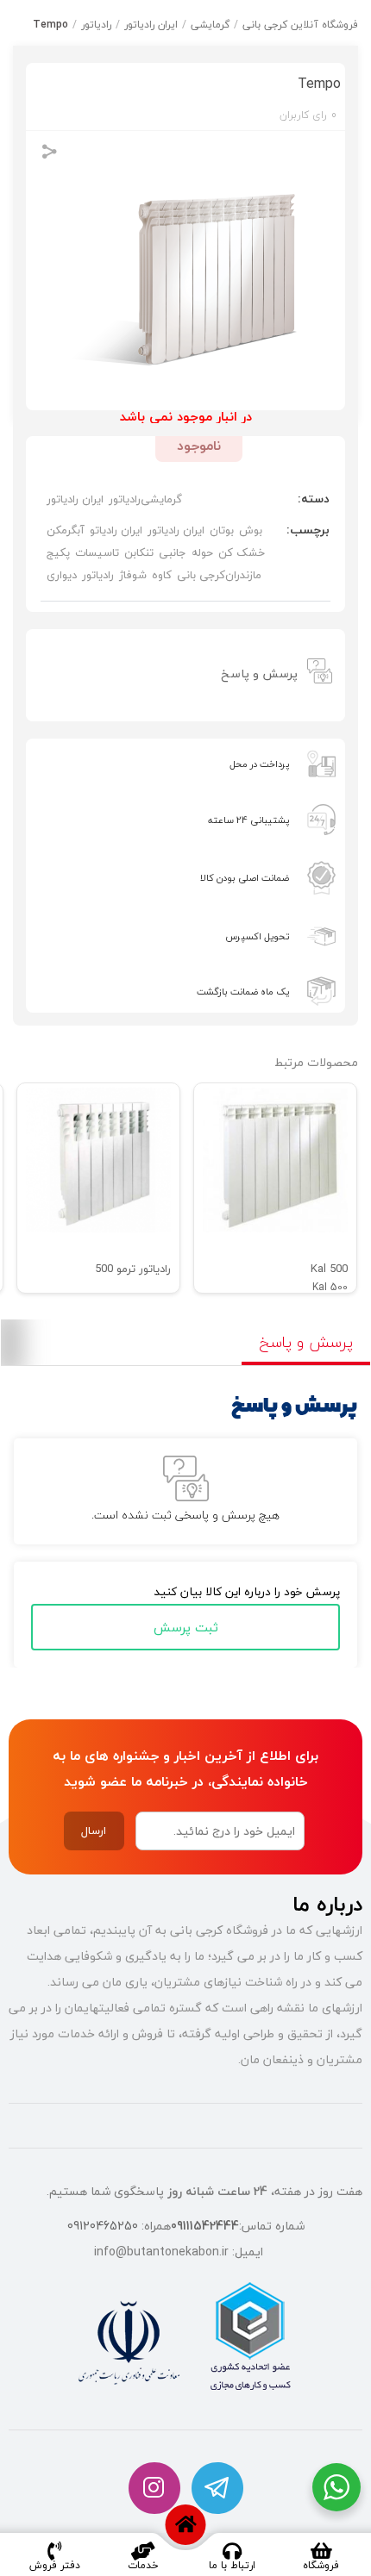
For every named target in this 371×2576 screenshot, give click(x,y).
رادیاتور (96, 25)
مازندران (243, 575)
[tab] (185, 673)
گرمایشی (210, 25)
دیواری (62, 575)
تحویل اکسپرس (257, 936)
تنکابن (139, 552)
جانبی (173, 552)
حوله (202, 552)
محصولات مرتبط (316, 1062)
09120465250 (103, 2226)
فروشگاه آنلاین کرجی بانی (300, 25)
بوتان (222, 530)
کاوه (162, 575)
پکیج (58, 552)
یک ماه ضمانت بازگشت (243, 992)
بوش (251, 530)
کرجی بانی (201, 575)
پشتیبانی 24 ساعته (248, 820)
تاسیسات (97, 552)
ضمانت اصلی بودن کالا (245, 878)
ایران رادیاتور (151, 25)
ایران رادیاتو (116, 530)
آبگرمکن (66, 530)
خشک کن (242, 552)
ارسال (94, 1831)
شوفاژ (133, 575)
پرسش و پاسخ (259, 674)
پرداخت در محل (259, 764)
